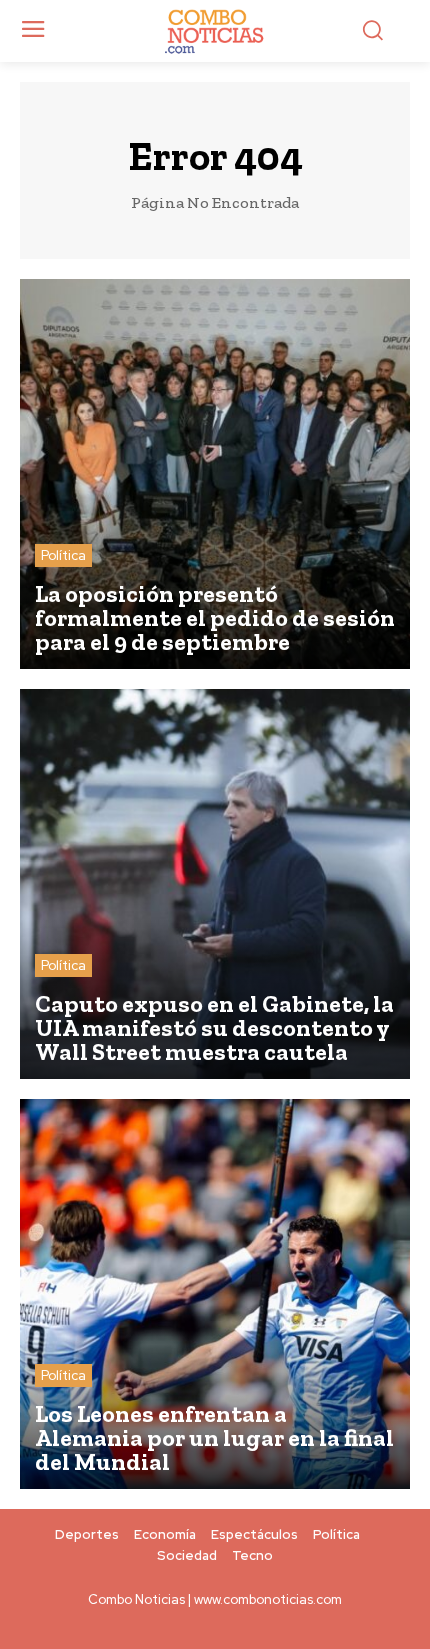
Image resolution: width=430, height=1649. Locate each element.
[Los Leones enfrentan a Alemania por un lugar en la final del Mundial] (215, 1294)
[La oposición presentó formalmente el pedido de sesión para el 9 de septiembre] (215, 474)
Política (63, 555)
